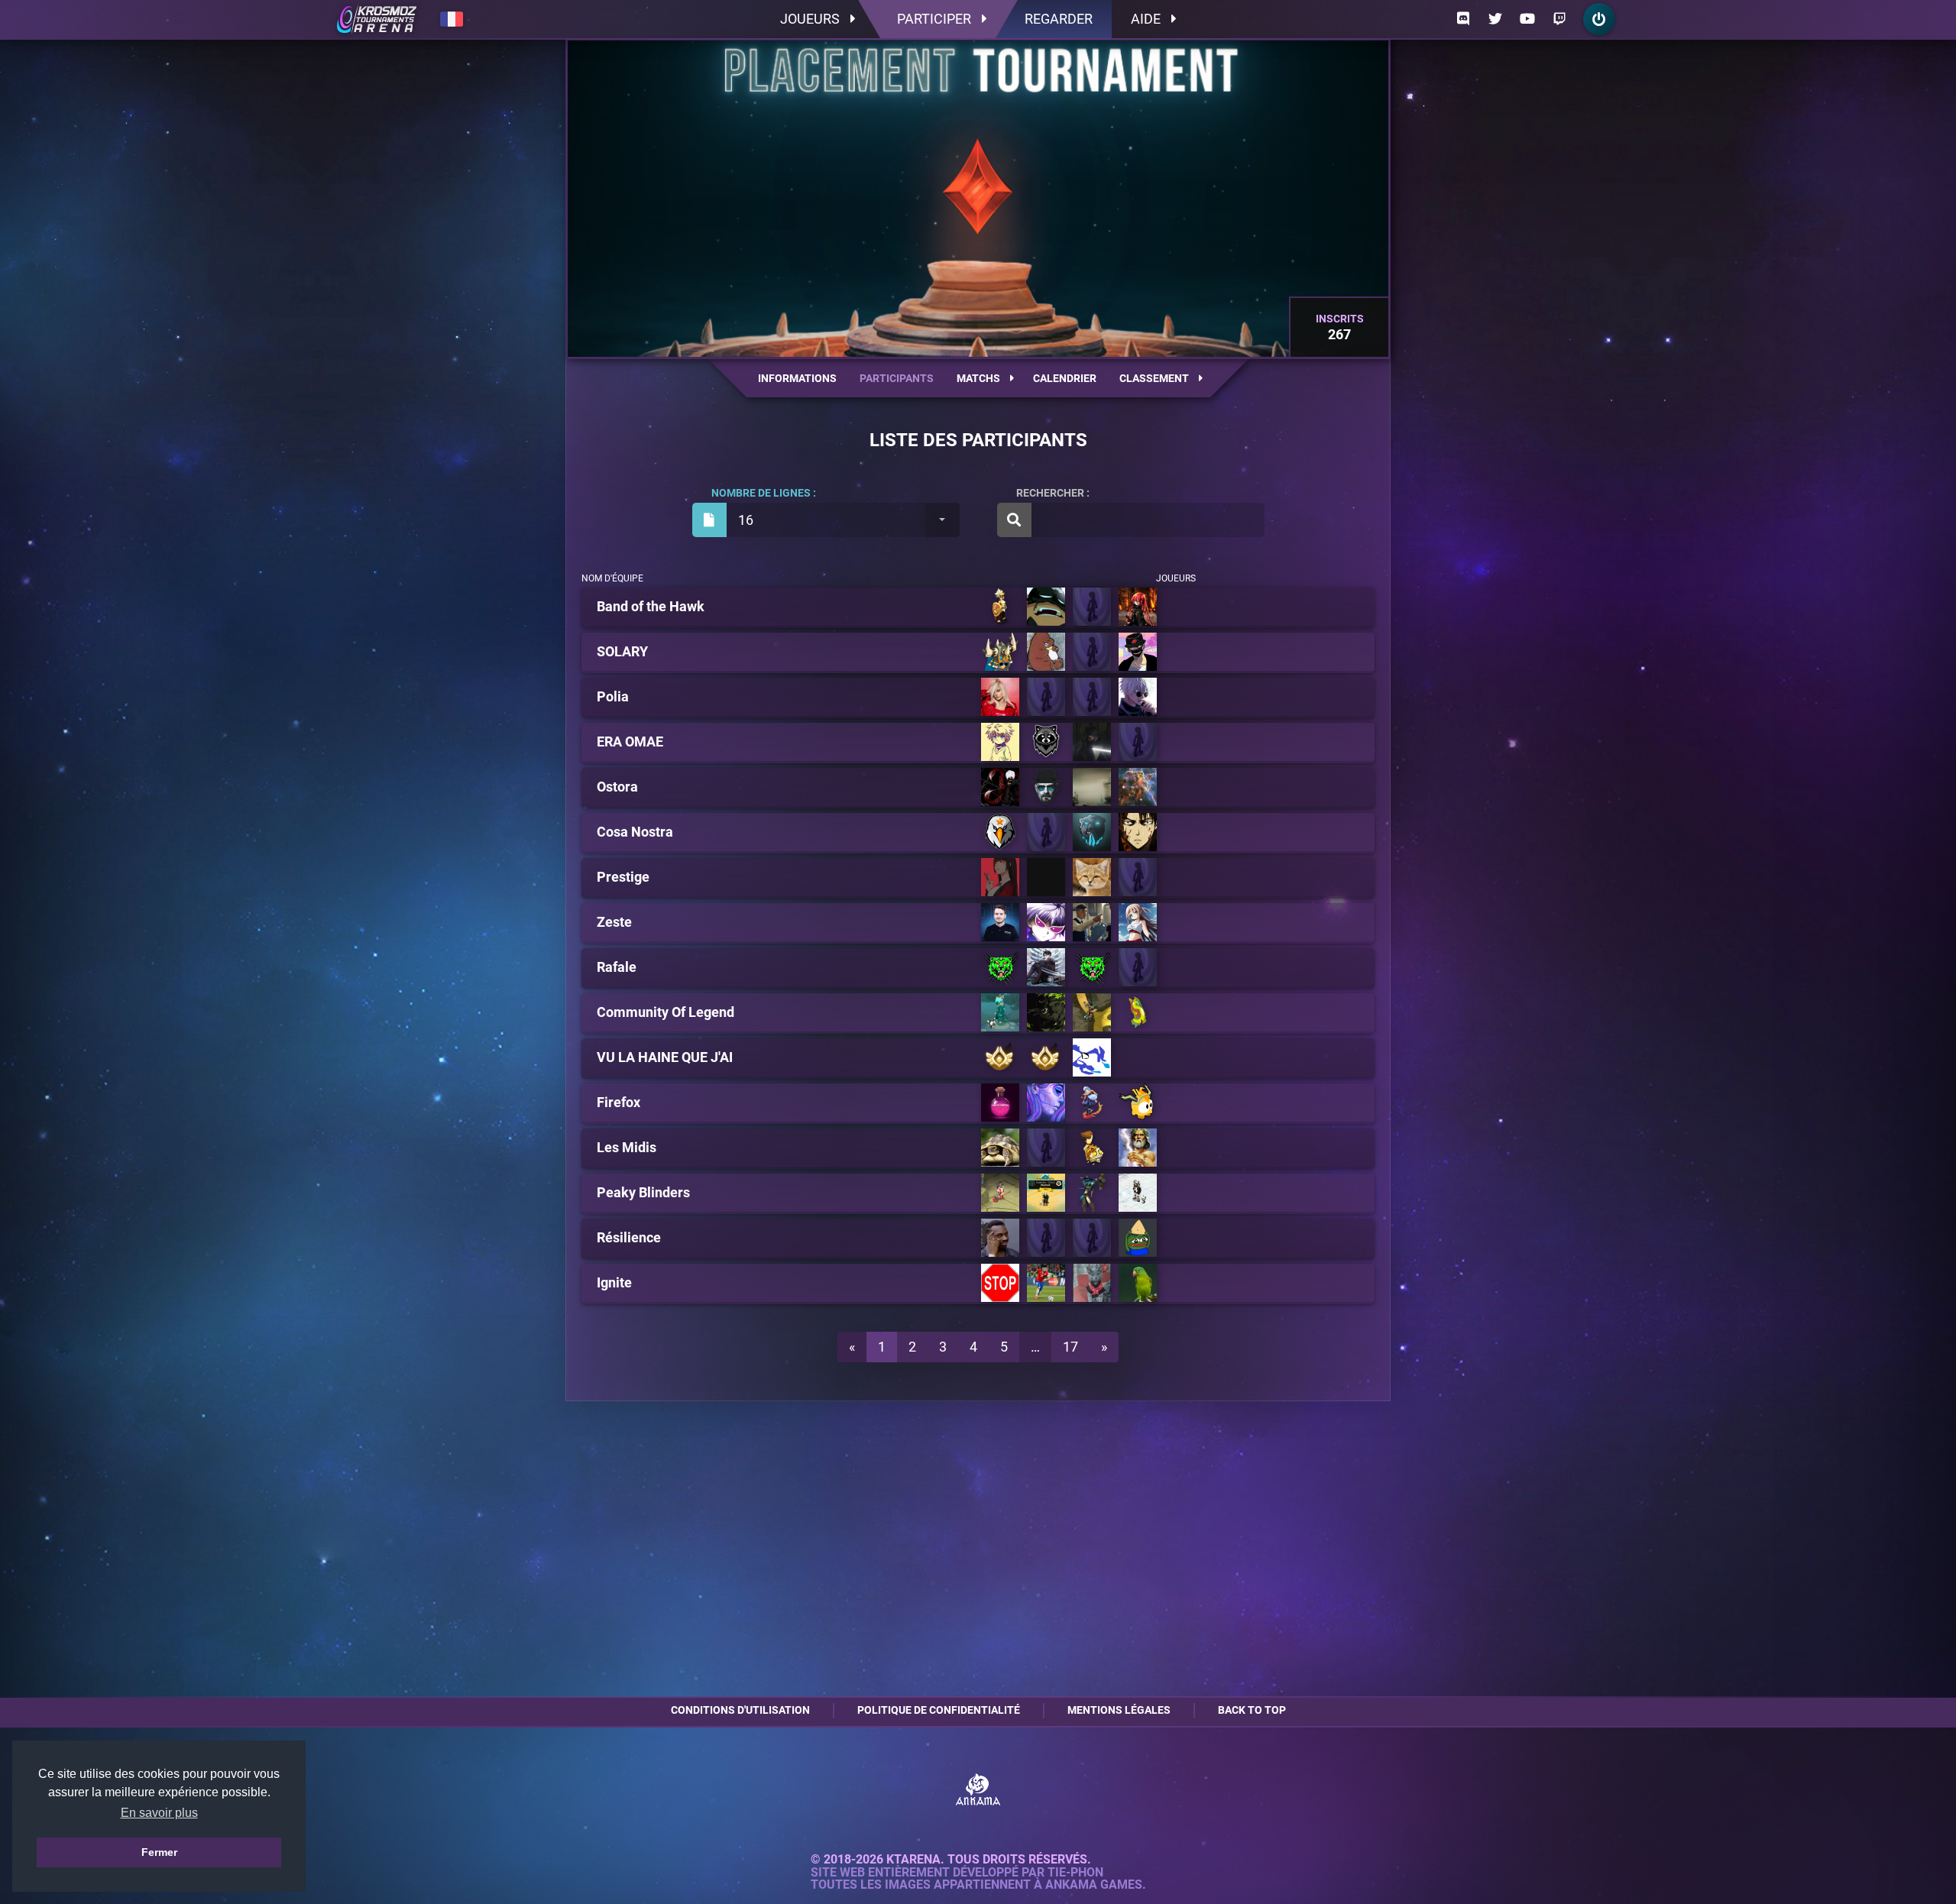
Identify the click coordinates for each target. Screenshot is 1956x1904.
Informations (797, 378)
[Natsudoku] (1138, 607)
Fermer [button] (159, 1852)
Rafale (617, 967)
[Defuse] (1046, 607)
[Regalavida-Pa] (1092, 1283)
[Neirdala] (1000, 1238)
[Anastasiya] (1000, 1012)
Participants (897, 378)
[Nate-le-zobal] (1000, 832)
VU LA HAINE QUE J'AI (665, 1057)
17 (1070, 1347)
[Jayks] (1000, 742)
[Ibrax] (1046, 742)
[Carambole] (1046, 922)
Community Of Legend (665, 1012)
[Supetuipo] (1138, 1148)
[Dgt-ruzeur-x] (1000, 967)
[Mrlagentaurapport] (1000, 877)
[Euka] (1000, 1103)
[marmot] (1046, 1193)
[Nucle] (1046, 1238)
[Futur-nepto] (1092, 832)
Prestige (623, 877)
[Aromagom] (1000, 1148)
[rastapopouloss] (1138, 1193)
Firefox (619, 1103)
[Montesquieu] (1092, 652)
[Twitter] (1495, 19)
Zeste (614, 922)
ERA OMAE (630, 742)
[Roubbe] (1046, 697)
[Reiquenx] (1046, 1283)
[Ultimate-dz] (1138, 742)
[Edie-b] (1138, 832)
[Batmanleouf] (1138, 877)
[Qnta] (1092, 877)
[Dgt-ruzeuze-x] (1092, 967)
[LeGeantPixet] (1000, 787)
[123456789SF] (1046, 787)
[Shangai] (1000, 697)
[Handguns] (1000, 607)
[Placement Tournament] (377, 19)
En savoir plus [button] (159, 1813)
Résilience (629, 1238)
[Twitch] (1559, 19)
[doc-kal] (1138, 787)
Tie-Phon (1075, 1873)
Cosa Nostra (635, 832)
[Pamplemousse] (1000, 922)
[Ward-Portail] (1000, 652)
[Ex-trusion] (1092, 742)
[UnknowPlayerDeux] (1046, 1057)
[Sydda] (1138, 697)
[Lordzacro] (1138, 1283)
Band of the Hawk (651, 607)
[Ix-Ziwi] (1046, 1012)
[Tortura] (1138, 1238)
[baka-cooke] (1000, 1193)
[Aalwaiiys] (1092, 697)
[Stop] (1000, 1283)
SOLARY (622, 652)
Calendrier (1065, 378)
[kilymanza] (1092, 1193)
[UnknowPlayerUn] (1000, 1057)
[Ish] (1092, 1103)
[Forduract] (1046, 1148)
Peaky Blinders (643, 1193)
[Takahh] (1092, 1012)
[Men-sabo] (1046, 967)
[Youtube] (1527, 19)
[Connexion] (1599, 19)
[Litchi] (1092, 922)
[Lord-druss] (1092, 1148)
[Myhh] (1046, 1103)
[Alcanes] (1092, 1238)
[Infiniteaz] (1138, 1012)
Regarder (1059, 19)
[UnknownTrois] (1092, 1057)
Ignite (614, 1283)
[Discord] (1463, 19)
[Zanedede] (1046, 832)
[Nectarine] (1138, 922)
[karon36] (1092, 787)
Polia (613, 697)
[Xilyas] (1138, 1103)
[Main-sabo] (1138, 967)
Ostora (617, 787)
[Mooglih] (1138, 652)
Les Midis (627, 1148)
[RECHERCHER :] (1131, 520)
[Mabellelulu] (1046, 877)
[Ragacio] (1046, 652)
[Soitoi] (1092, 607)
